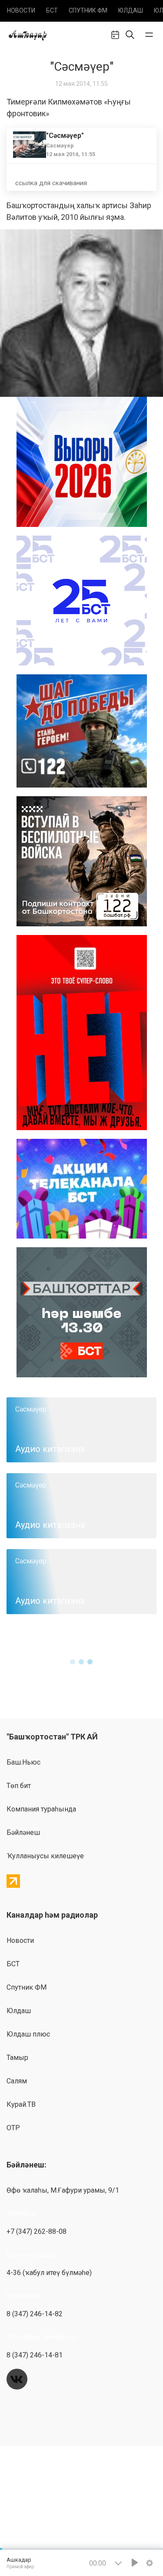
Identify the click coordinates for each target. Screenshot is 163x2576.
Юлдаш (131, 10)
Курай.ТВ (21, 2104)
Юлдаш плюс (28, 2034)
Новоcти (21, 10)
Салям (17, 2081)
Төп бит (19, 1786)
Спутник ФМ (88, 10)
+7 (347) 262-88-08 (37, 2231)
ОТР (13, 2128)
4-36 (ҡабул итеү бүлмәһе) (49, 2273)
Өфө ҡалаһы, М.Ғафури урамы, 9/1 (63, 2190)
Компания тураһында (41, 1809)
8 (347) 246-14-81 (35, 2355)
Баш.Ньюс (23, 1762)
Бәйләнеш (23, 1832)
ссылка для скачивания (51, 183)
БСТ (52, 10)
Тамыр (17, 2058)
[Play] (135, 2563)
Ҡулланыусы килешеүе (45, 1856)
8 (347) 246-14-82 (35, 2314)
